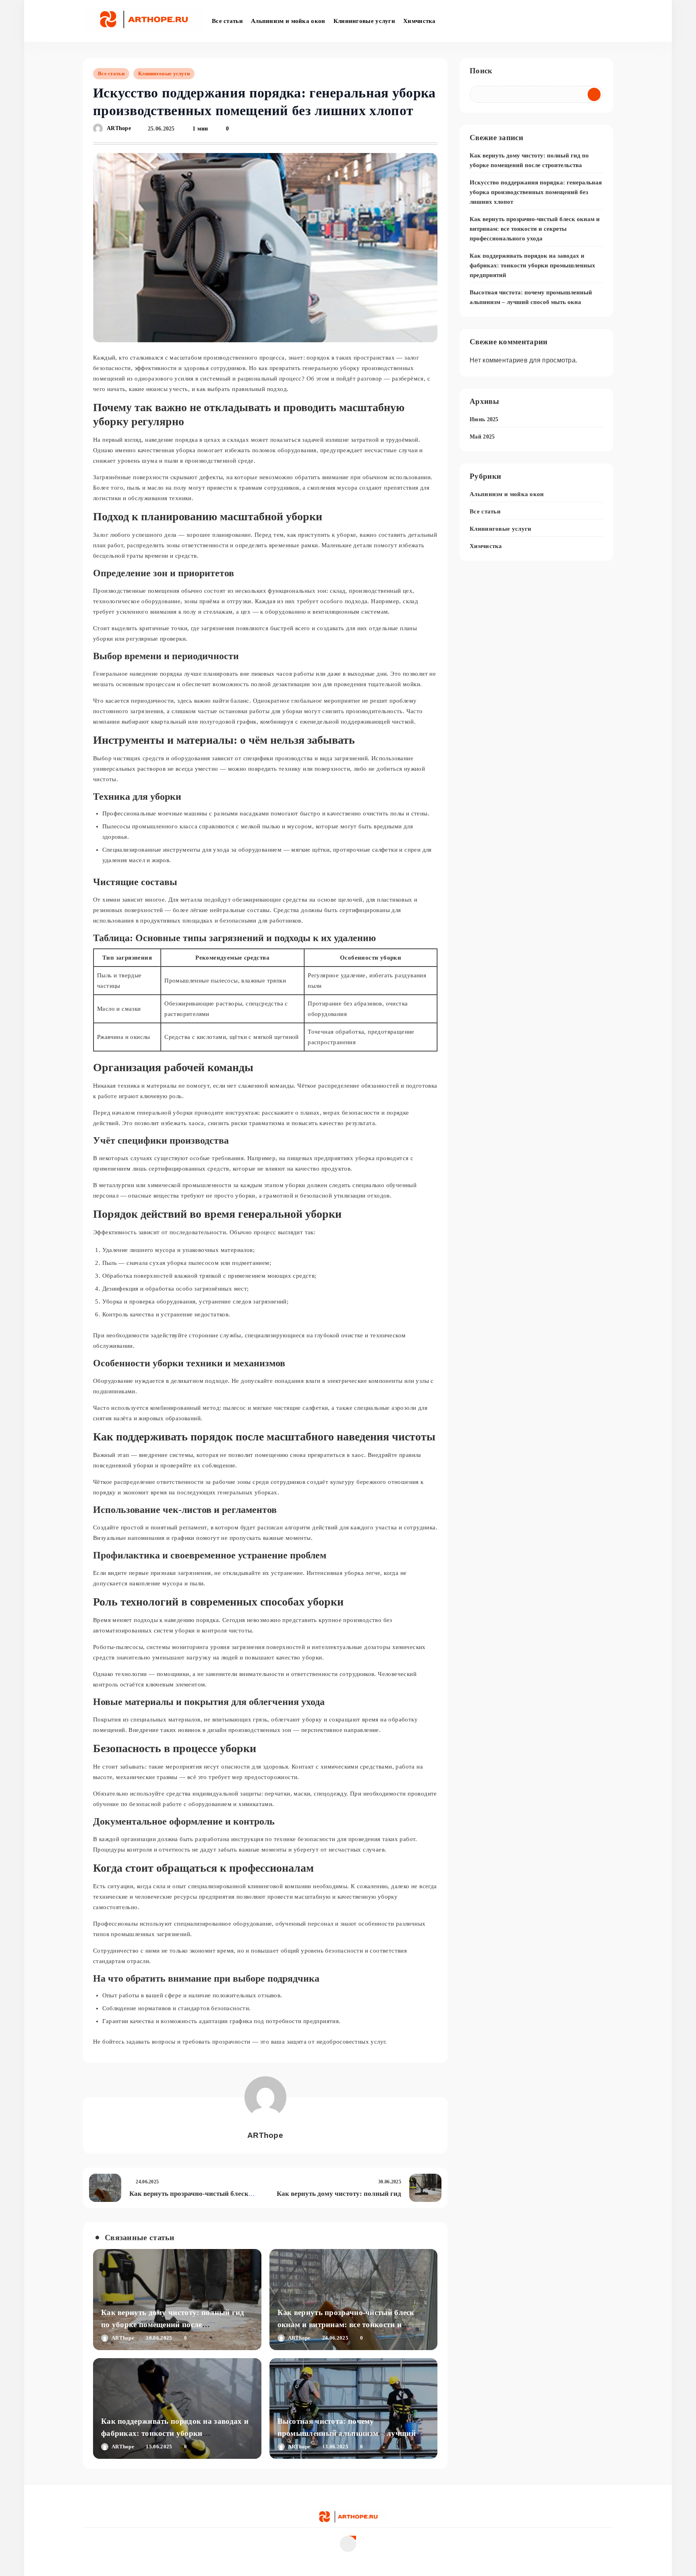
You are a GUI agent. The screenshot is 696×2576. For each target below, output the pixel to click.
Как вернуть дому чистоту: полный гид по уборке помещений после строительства (173, 2325)
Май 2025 (482, 437)
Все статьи (227, 21)
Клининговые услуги (364, 21)
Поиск (481, 71)
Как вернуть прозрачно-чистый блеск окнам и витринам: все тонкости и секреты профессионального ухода (346, 2325)
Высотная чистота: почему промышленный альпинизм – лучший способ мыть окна (347, 2433)
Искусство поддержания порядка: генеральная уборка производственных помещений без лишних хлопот (536, 192)
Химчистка (419, 21)
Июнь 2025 (484, 419)
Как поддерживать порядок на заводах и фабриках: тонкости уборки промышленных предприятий (175, 2433)
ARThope (119, 129)
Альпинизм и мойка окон (288, 21)
